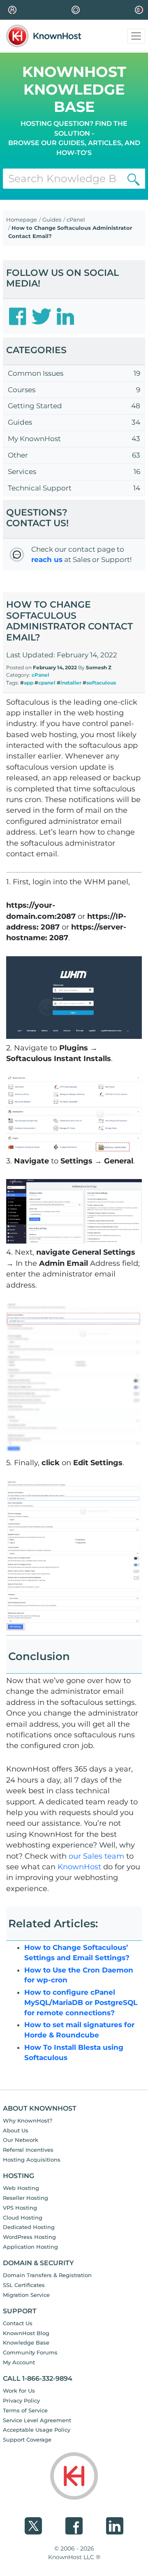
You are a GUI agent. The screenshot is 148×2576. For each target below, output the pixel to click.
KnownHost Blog (26, 2333)
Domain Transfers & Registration (47, 2275)
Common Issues (36, 373)
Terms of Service (25, 2410)
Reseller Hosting (25, 2198)
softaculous (101, 683)
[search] (134, 179)
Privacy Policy (21, 2400)
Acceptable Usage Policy (37, 2430)
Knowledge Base (26, 2342)
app (29, 683)
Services (22, 472)
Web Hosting (21, 2188)
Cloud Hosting (23, 2218)
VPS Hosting (20, 2208)
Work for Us (19, 2391)
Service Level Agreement (37, 2420)
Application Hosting (30, 2247)
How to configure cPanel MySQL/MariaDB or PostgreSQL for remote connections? (81, 2003)
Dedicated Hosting (29, 2227)
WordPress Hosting (29, 2237)
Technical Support (40, 488)
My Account (19, 2362)
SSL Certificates (24, 2285)
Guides (52, 220)
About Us (16, 2130)
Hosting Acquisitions (32, 2160)
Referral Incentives (28, 2150)
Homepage (22, 220)
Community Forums (30, 2352)
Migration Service (26, 2295)
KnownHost (79, 1867)
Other (18, 455)
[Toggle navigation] (136, 36)
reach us (47, 560)
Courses (22, 390)
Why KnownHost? (28, 2120)
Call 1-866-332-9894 (38, 2378)
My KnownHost (34, 439)
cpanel (47, 683)
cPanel (76, 220)
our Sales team (96, 1856)
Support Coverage (27, 2440)
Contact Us (18, 2323)
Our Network (21, 2140)
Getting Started (35, 406)
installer (71, 683)
